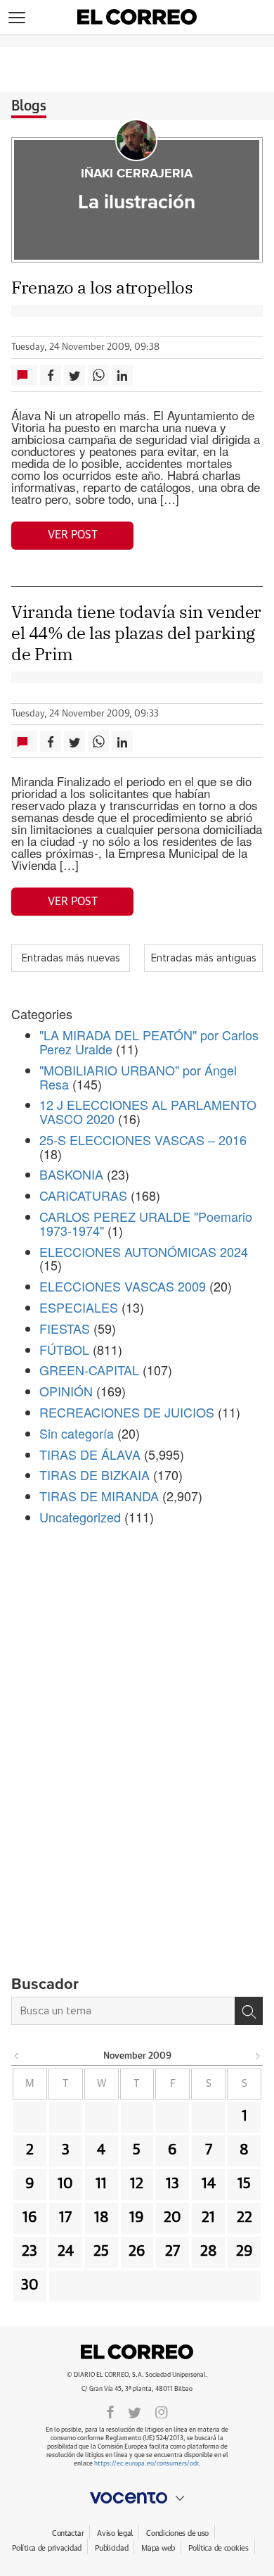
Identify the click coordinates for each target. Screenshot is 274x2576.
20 (172, 2218)
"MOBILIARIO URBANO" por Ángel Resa (138, 1077)
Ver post (73, 535)
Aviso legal (115, 2533)
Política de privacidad (47, 2548)
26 (137, 2252)
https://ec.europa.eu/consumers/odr (146, 2464)
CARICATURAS (83, 1195)
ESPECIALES (79, 1307)
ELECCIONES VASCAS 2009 (123, 1286)
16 (30, 2218)
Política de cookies (218, 2548)
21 (208, 2218)
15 (244, 2184)
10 (65, 2184)
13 (172, 2184)
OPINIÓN (66, 1391)
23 (30, 2252)
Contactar (68, 2533)
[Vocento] (137, 2498)
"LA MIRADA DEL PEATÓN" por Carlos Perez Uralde (149, 1042)
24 (66, 2252)
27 (172, 2252)
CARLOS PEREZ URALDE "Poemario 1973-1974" (146, 1223)
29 (244, 2252)
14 (209, 2184)
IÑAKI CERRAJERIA (137, 174)
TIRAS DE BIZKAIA (94, 1475)
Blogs (29, 106)
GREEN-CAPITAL (89, 1370)
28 (209, 2252)
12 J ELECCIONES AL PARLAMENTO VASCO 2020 (148, 1111)
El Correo (137, 2352)
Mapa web (158, 2548)
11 (101, 2184)
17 (65, 2218)
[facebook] (110, 2411)
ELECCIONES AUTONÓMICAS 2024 (144, 1251)
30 (30, 2285)
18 (102, 2218)
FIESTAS (65, 1328)
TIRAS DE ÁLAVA (90, 1454)
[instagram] (162, 2411)
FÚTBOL (64, 1349)
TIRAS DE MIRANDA (99, 1496)
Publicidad (111, 2548)
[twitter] (135, 2411)
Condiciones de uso (177, 2533)
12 (137, 2184)
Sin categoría (77, 1433)
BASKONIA (71, 1174)
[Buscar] (249, 2011)
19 (137, 2218)
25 (101, 2252)
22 (244, 2218)
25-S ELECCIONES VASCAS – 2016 (143, 1139)
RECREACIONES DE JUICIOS (127, 1412)
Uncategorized (80, 1517)
